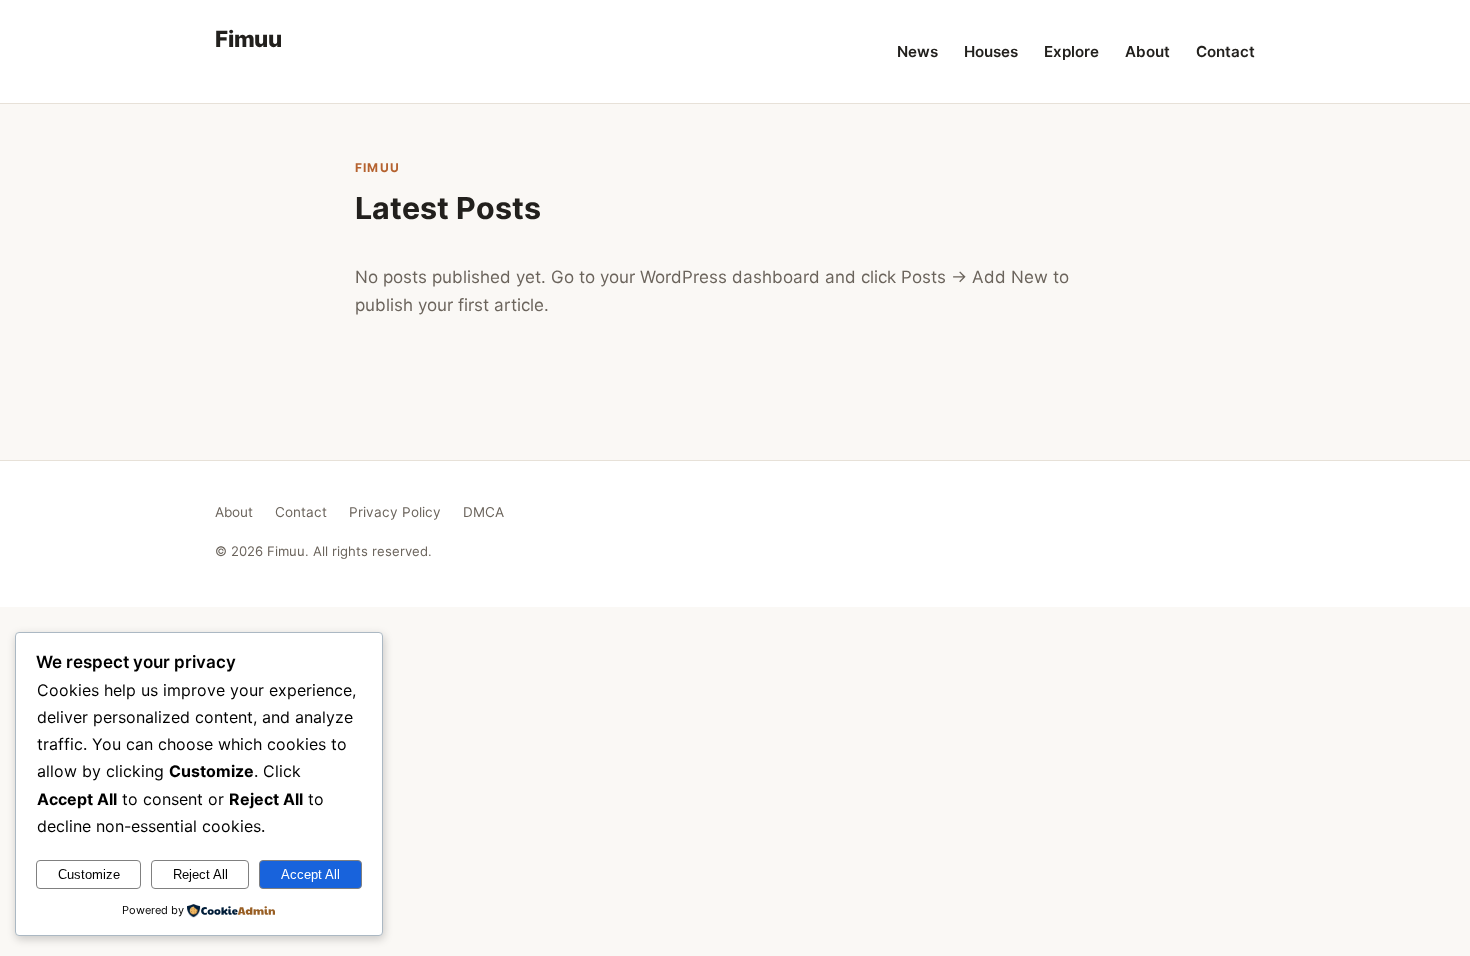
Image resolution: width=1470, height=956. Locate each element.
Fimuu (248, 38)
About (1147, 51)
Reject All (200, 874)
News (917, 51)
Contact (1225, 51)
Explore (1071, 51)
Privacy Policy (395, 512)
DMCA (483, 512)
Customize (89, 874)
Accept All (310, 874)
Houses (991, 51)
